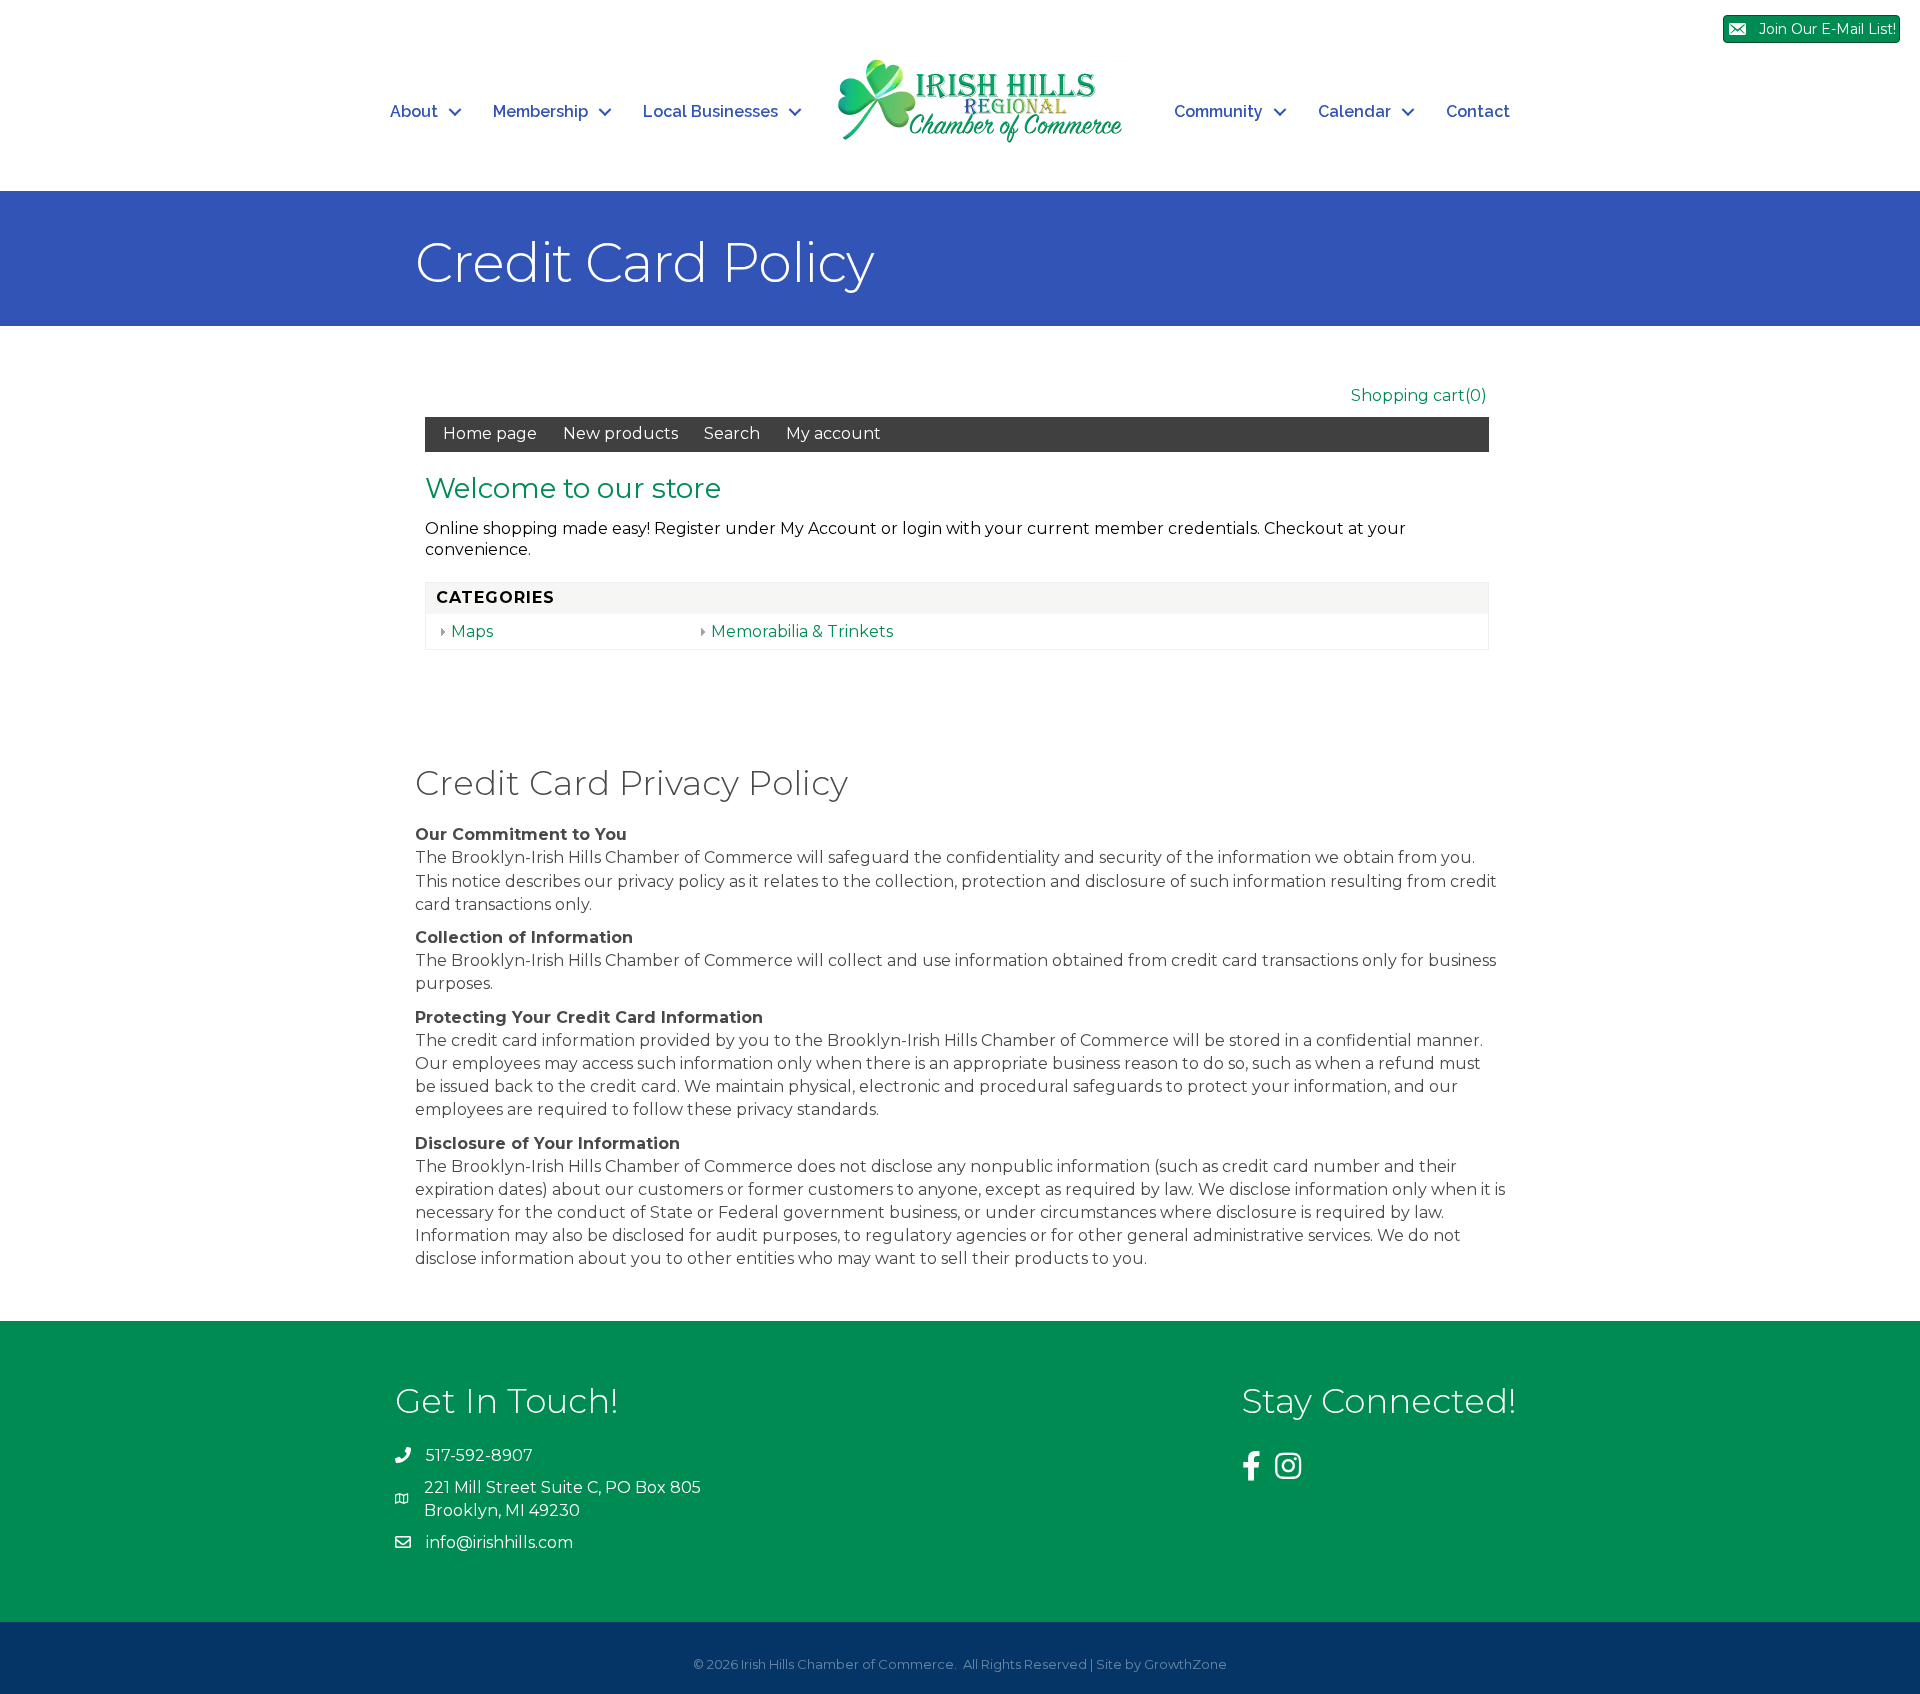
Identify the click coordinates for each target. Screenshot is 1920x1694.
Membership (540, 111)
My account (833, 433)
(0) (1476, 395)
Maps (472, 631)
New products (620, 433)
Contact (1478, 111)
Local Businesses (710, 111)
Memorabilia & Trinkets (802, 631)
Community (1218, 111)
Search (732, 433)
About (414, 111)
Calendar (1354, 111)
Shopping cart (1408, 395)
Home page (490, 433)
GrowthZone (1185, 1664)
